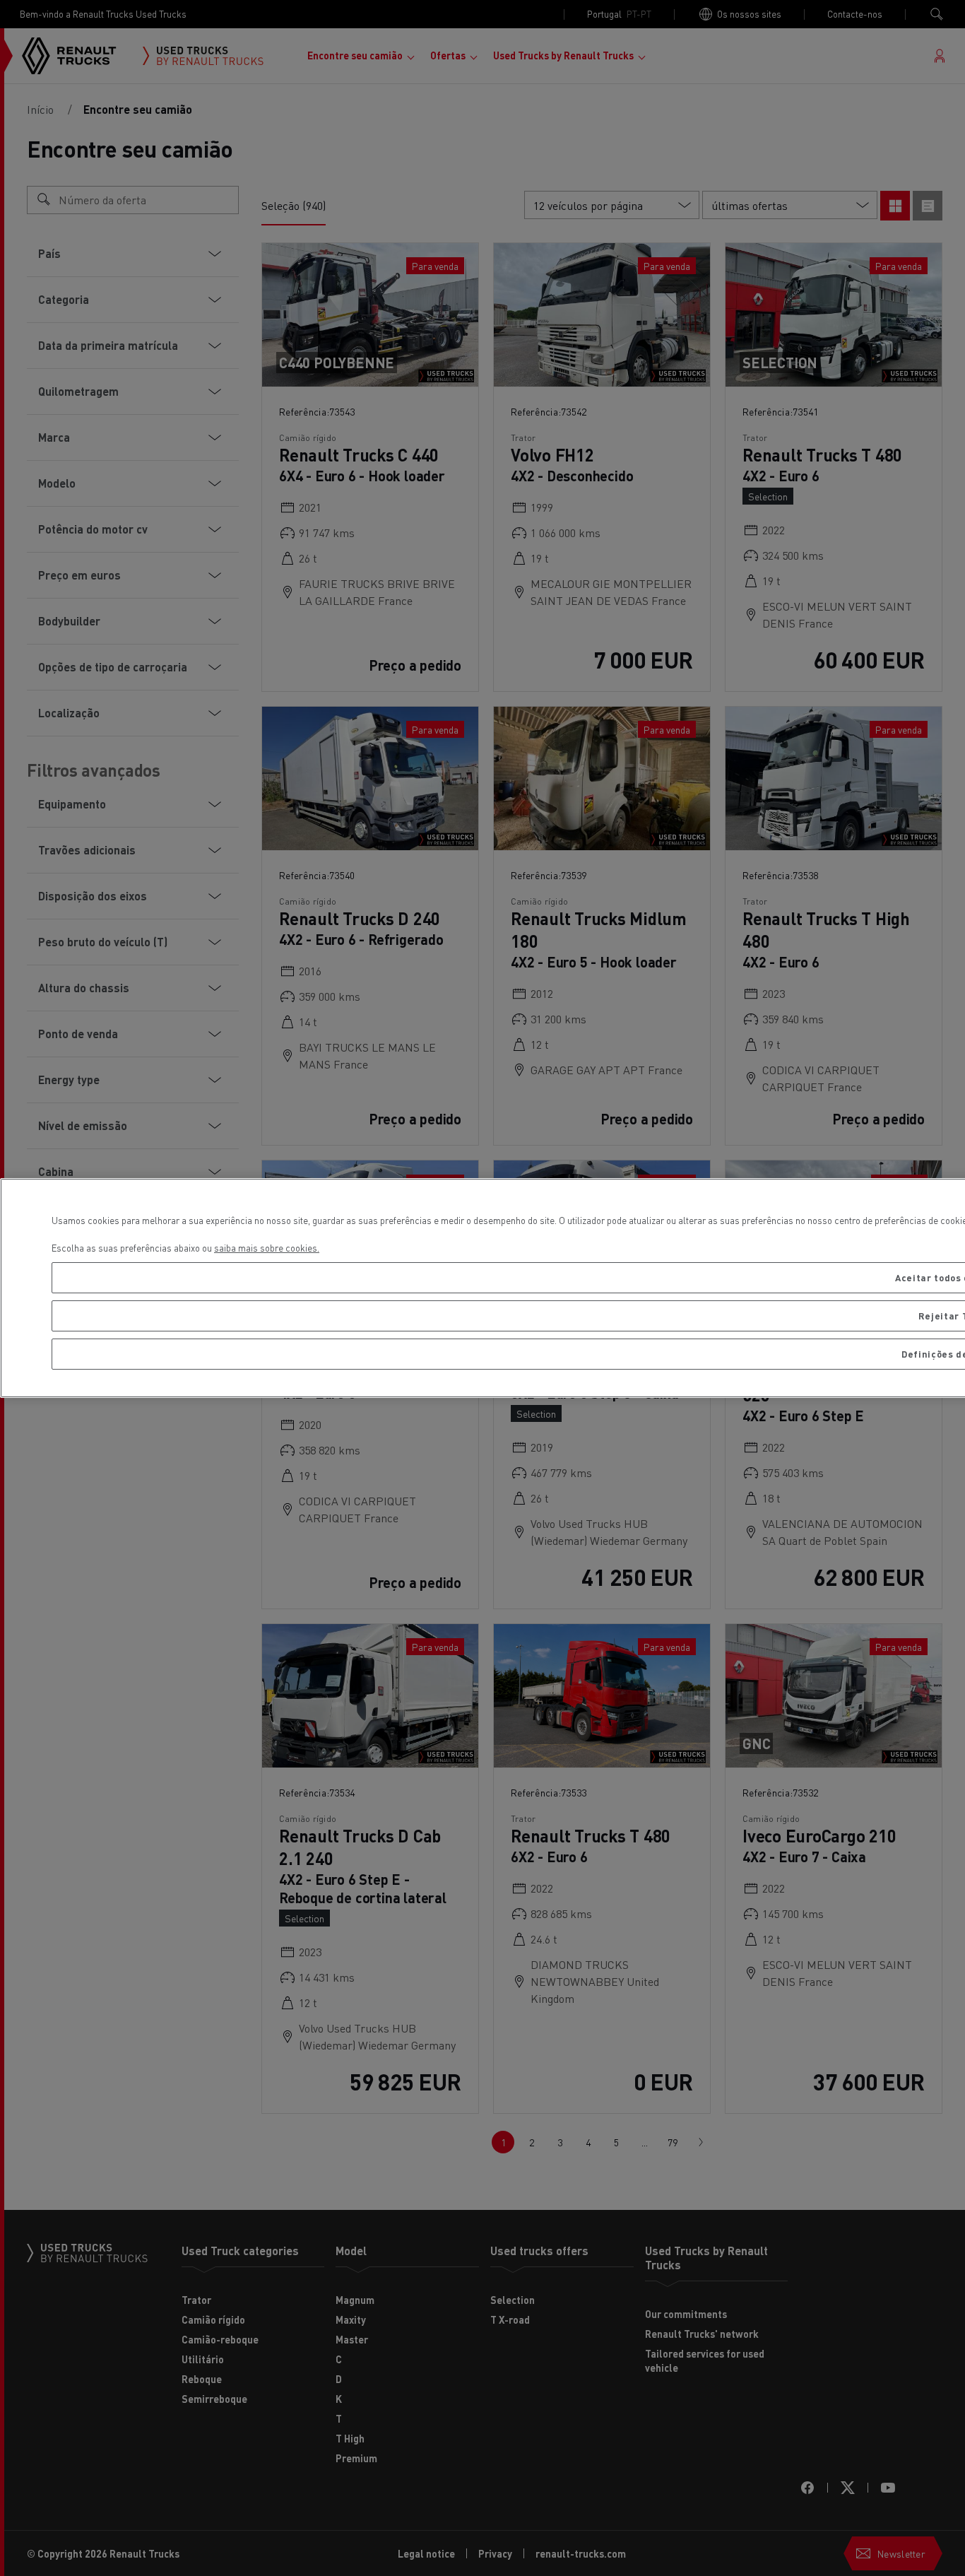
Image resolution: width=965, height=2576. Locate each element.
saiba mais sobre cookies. (267, 1248)
